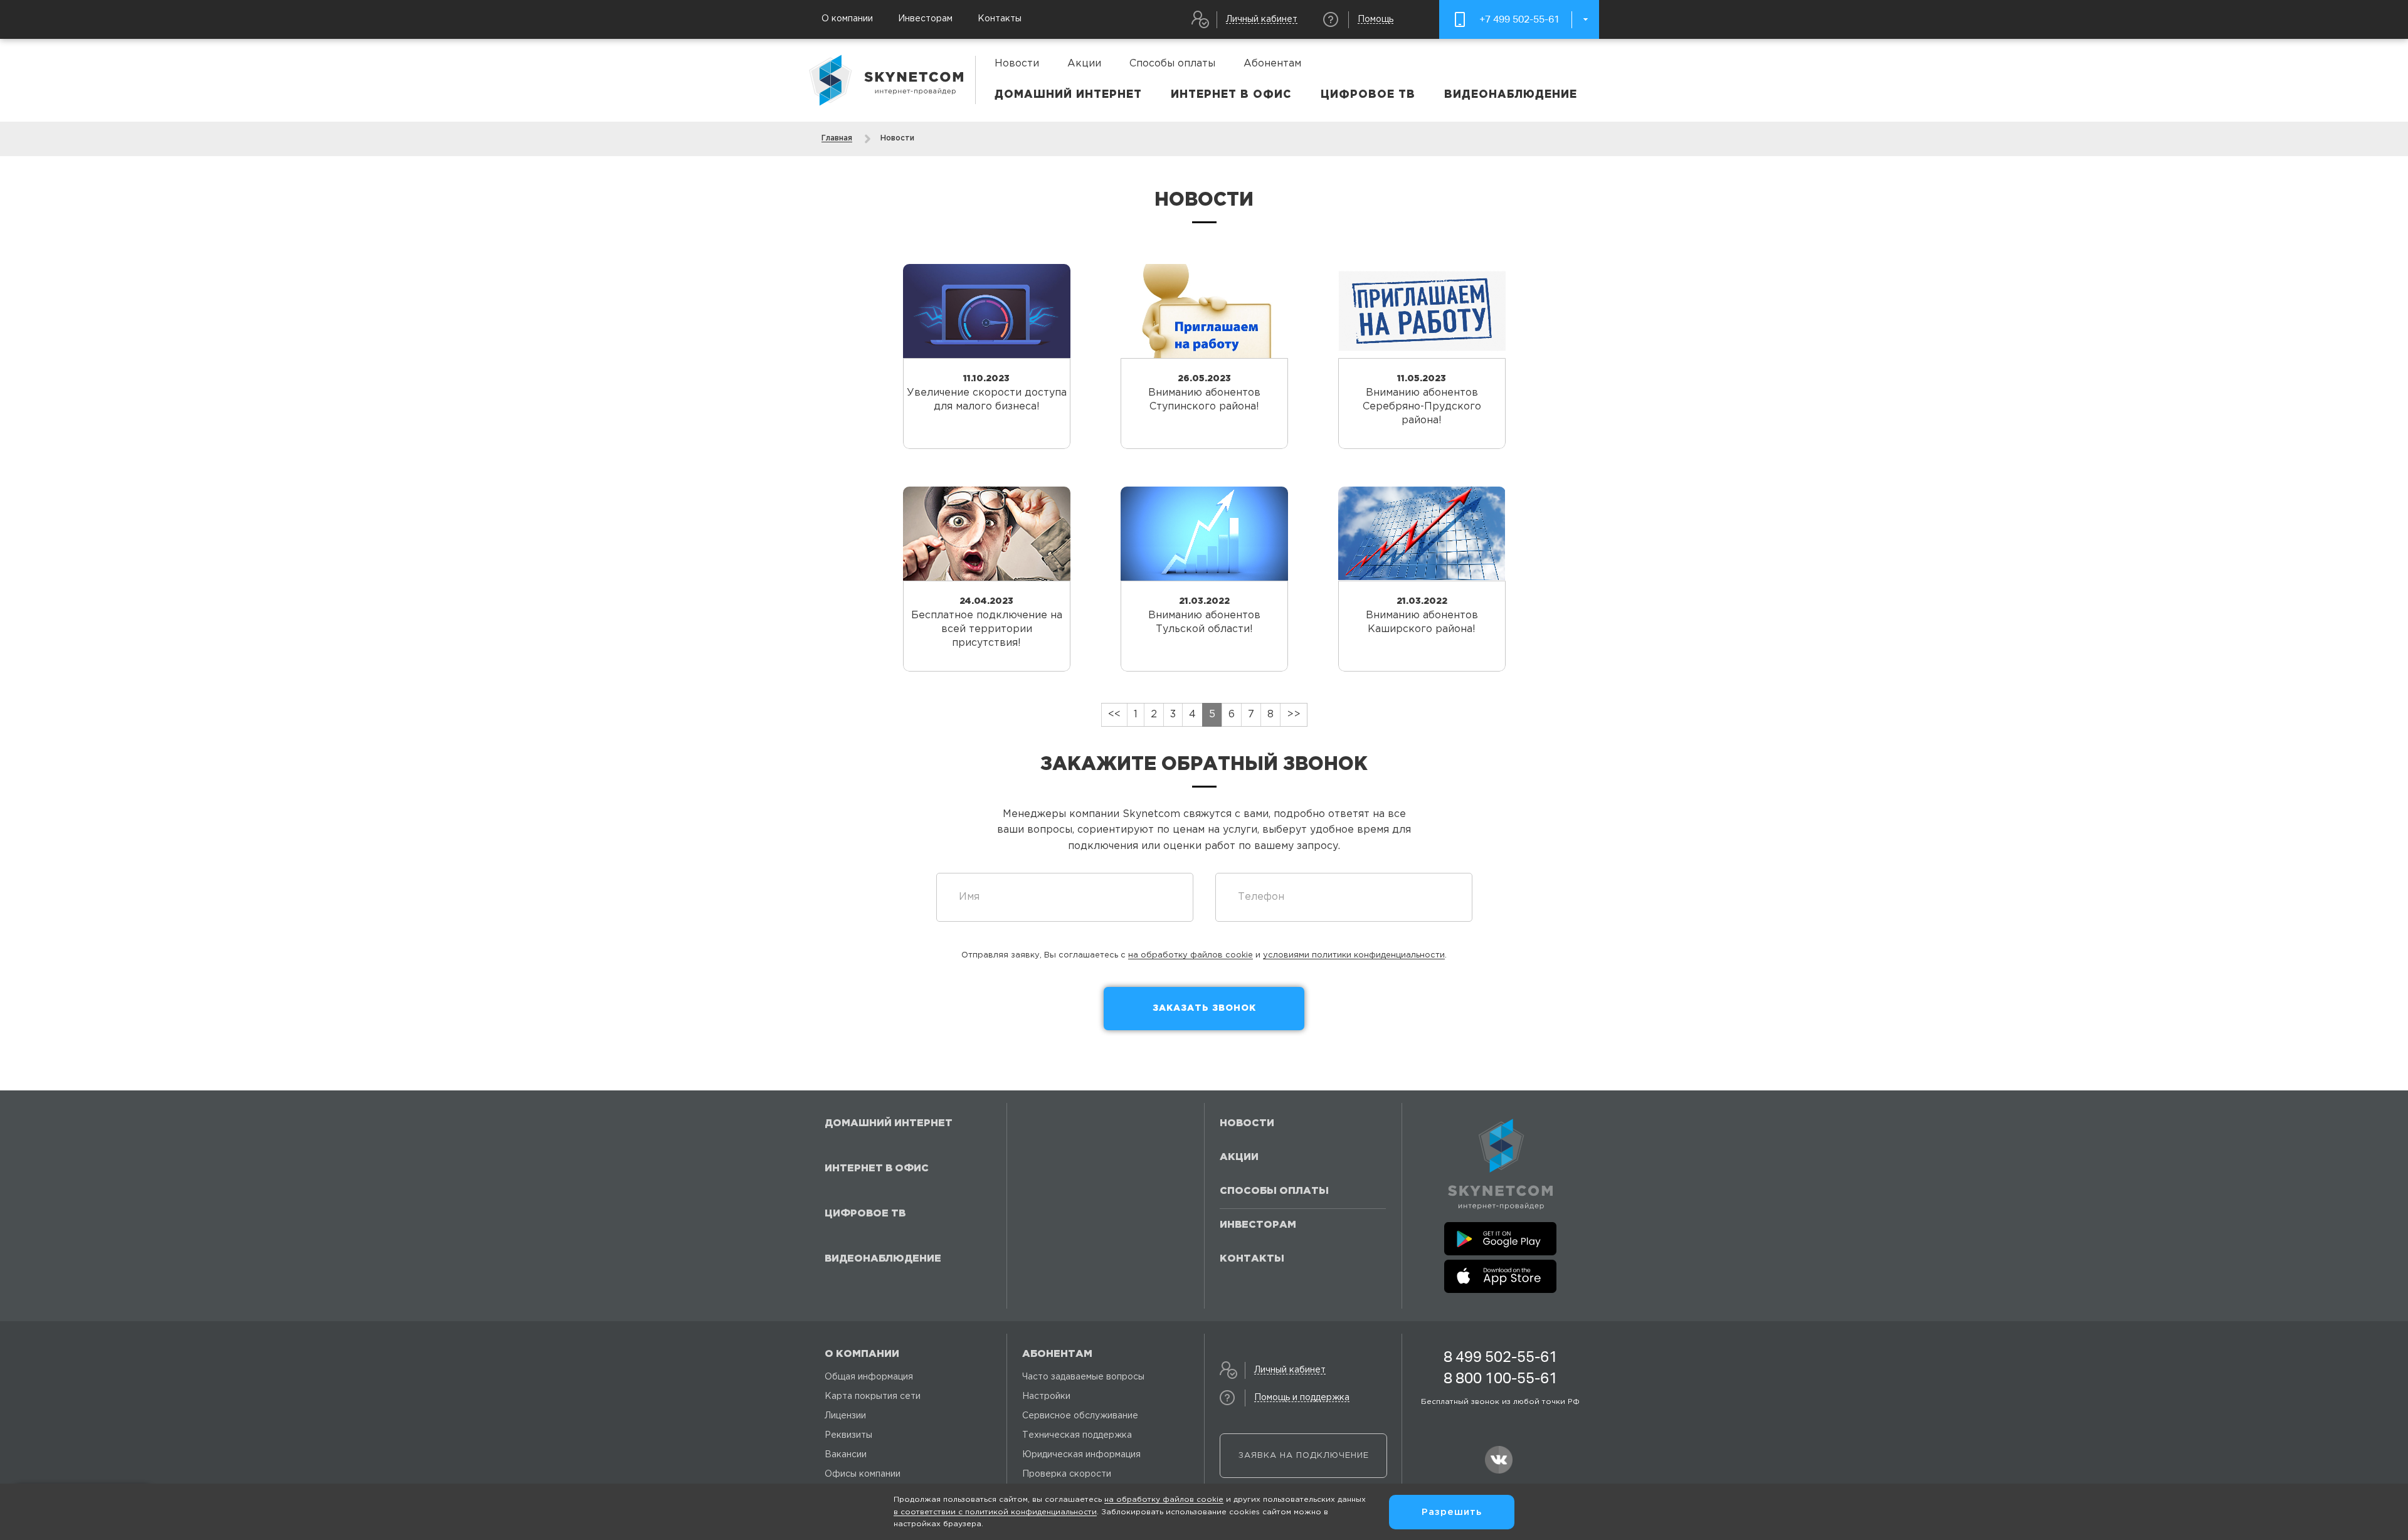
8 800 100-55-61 (1501, 1378)
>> (1294, 715)
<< (1114, 715)
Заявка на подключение (1304, 1456)
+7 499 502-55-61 (1519, 19)
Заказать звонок (1204, 1008)
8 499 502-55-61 (1501, 1357)
